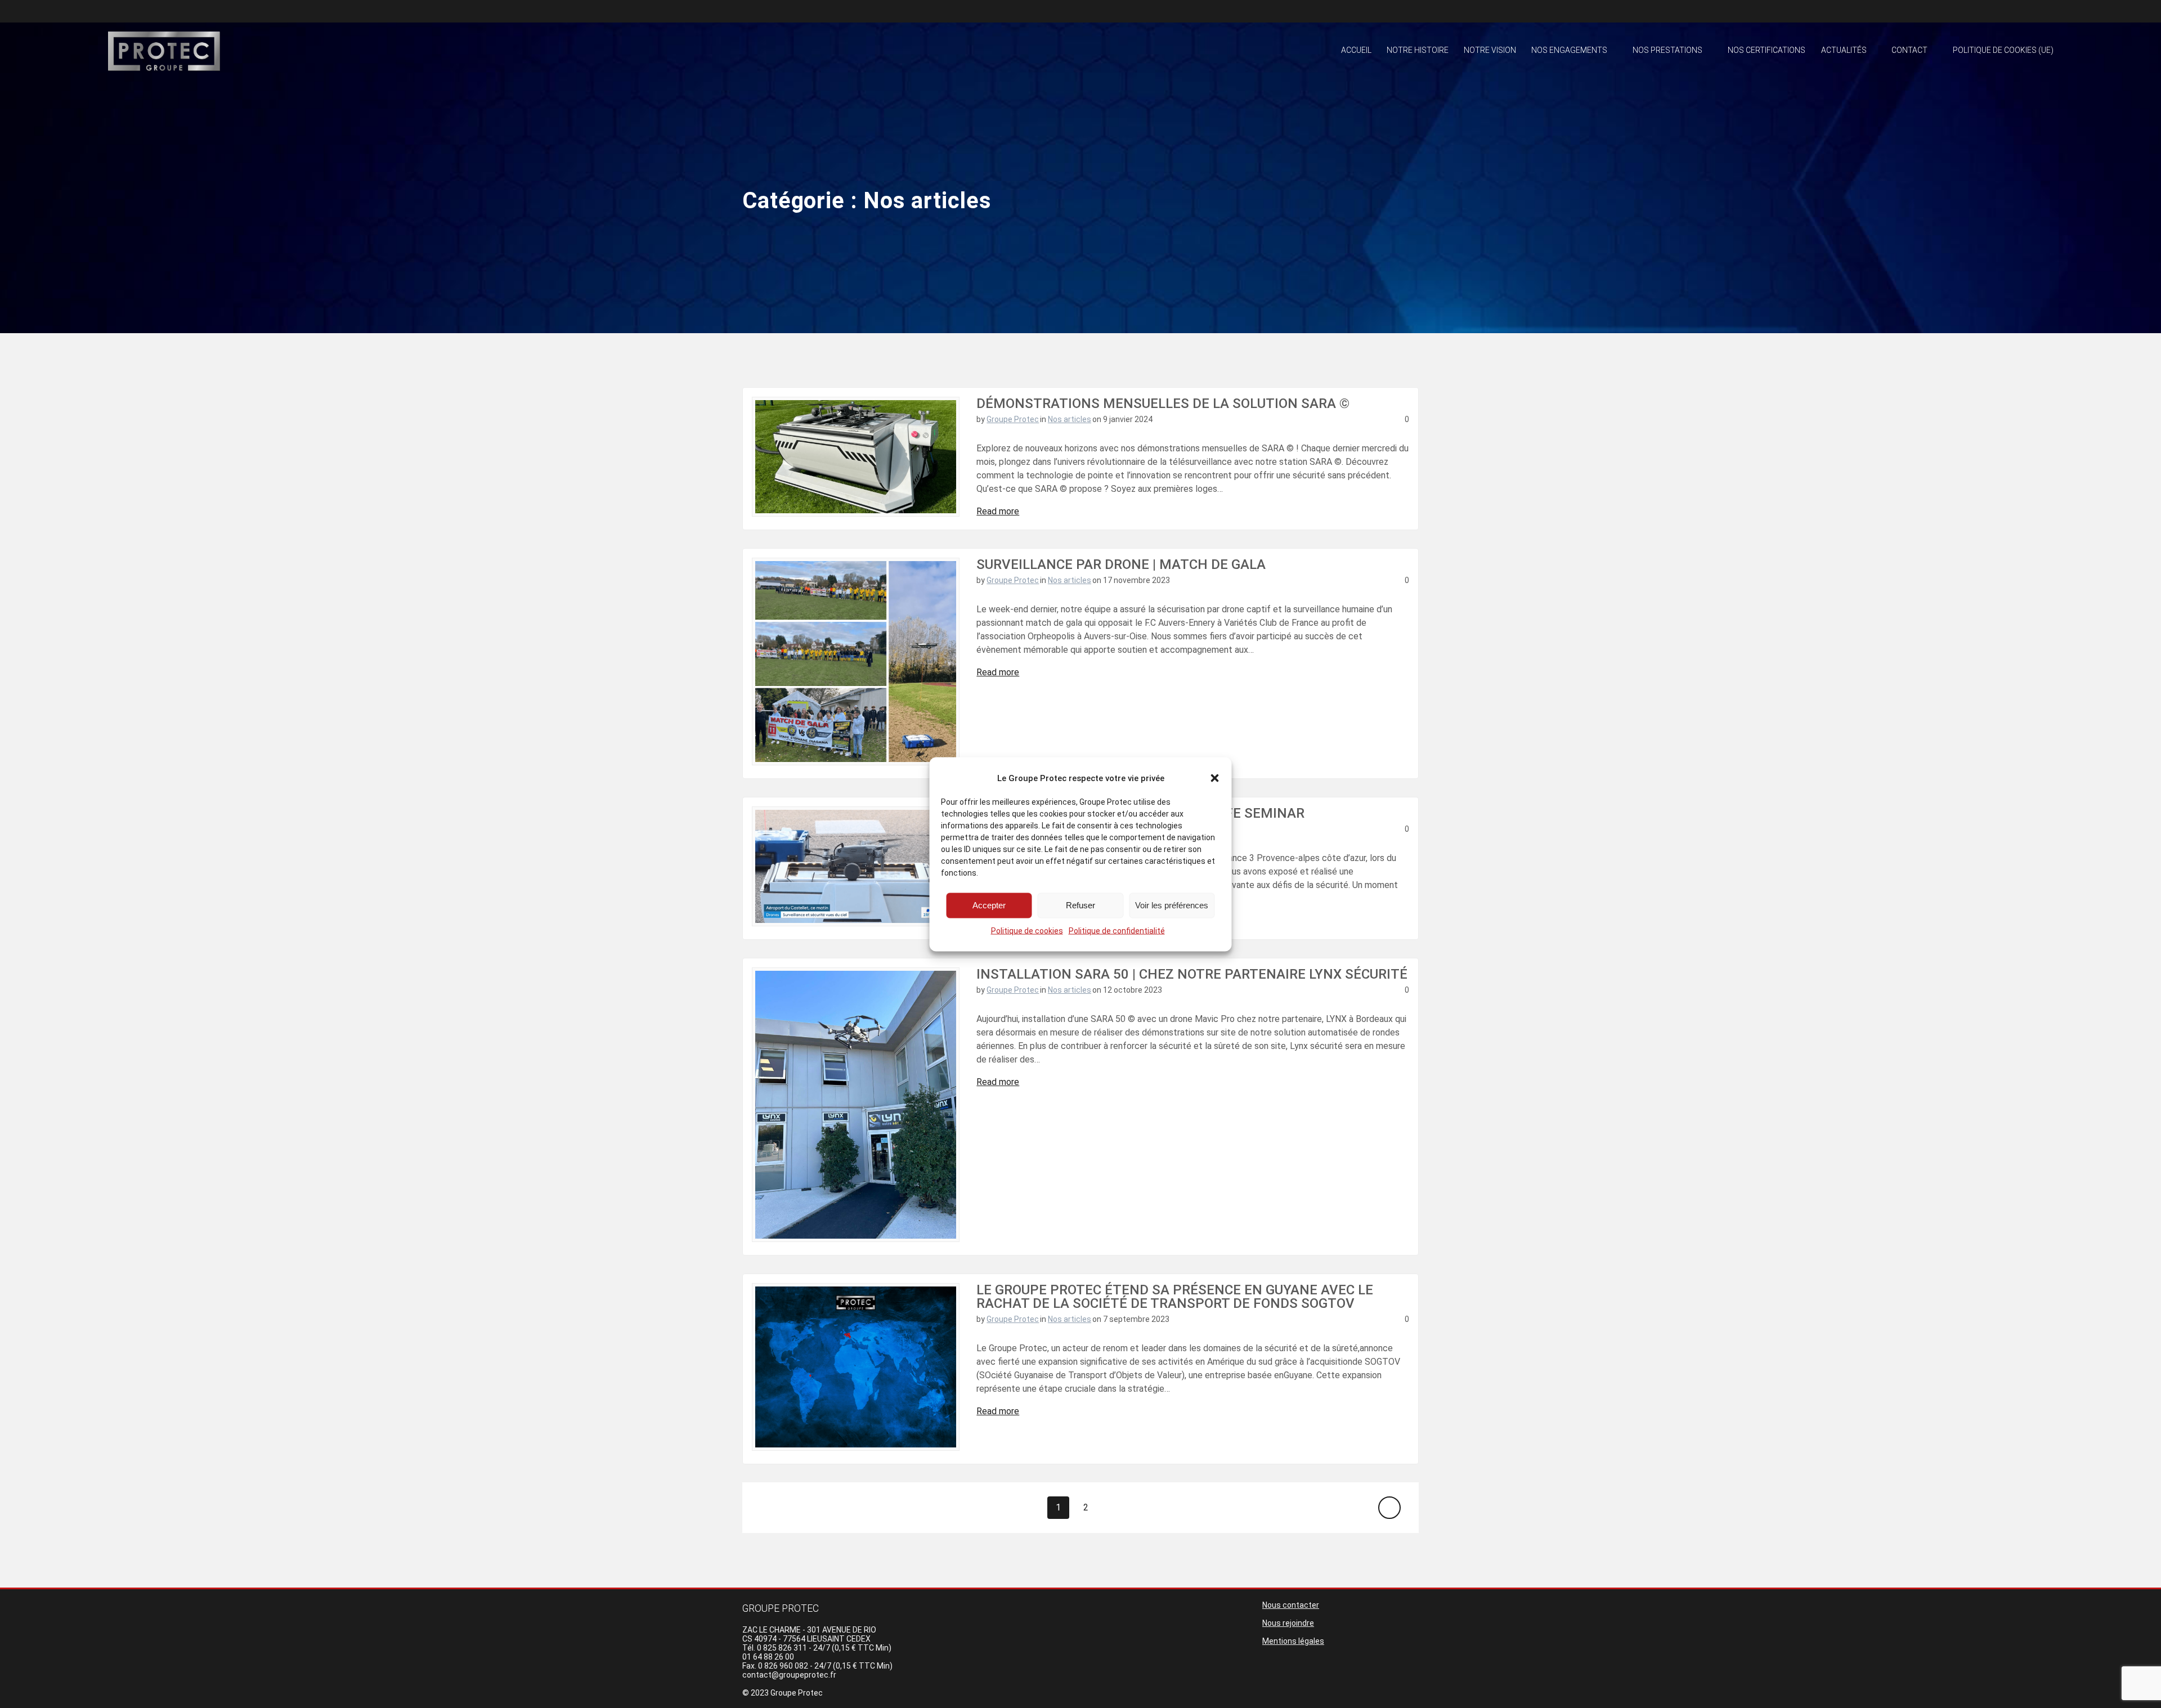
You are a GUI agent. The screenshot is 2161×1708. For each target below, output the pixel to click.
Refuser (1080, 905)
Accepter (989, 905)
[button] (1215, 778)
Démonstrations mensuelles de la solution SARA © (1163, 404)
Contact (1909, 50)
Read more (998, 511)
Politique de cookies (1027, 930)
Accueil (1356, 50)
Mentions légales (1293, 1641)
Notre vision (1490, 50)
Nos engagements (1569, 50)
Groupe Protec (1013, 419)
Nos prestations (1667, 50)
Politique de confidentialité (1117, 930)
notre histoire (1418, 50)
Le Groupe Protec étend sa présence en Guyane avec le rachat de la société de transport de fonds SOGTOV (1175, 1297)
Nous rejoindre (1288, 1623)
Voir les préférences (1172, 905)
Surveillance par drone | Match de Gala (1121, 564)
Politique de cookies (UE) (2003, 50)
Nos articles (1070, 419)
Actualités (1844, 50)
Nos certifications (1767, 50)
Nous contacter (1291, 1605)
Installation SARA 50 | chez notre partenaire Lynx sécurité (1192, 974)
